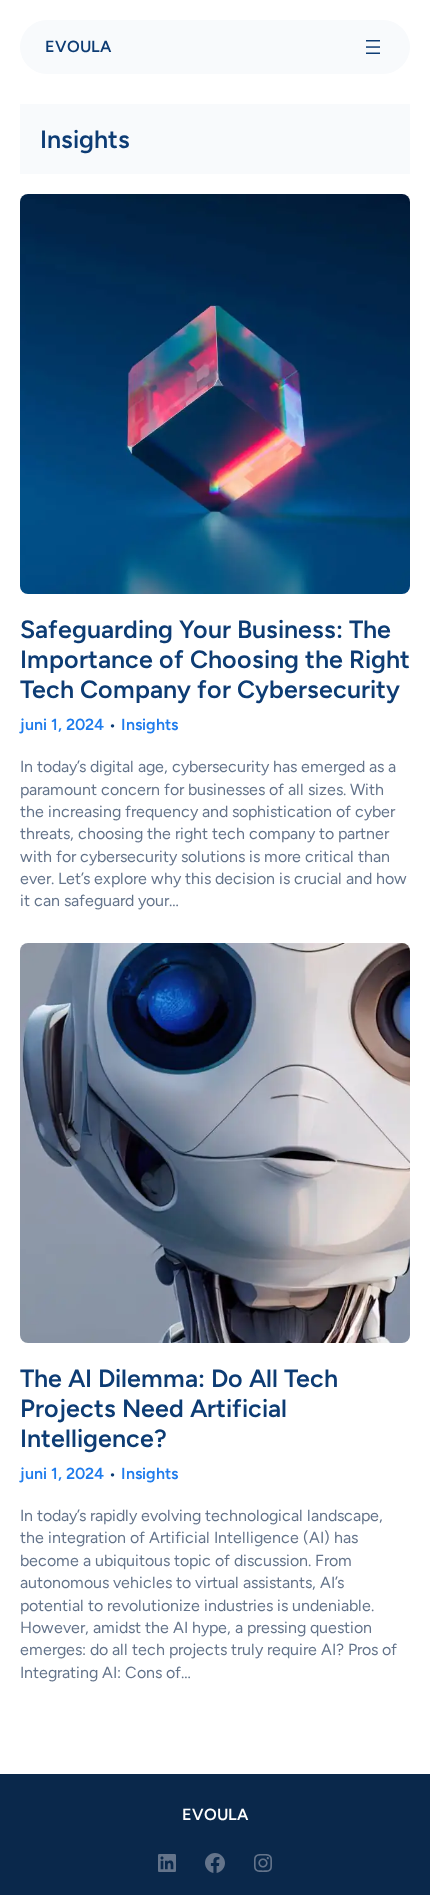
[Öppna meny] (373, 47)
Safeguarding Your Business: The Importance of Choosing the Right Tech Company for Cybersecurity (215, 659)
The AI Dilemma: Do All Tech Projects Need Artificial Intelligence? (179, 1408)
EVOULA (78, 46)
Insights (149, 724)
